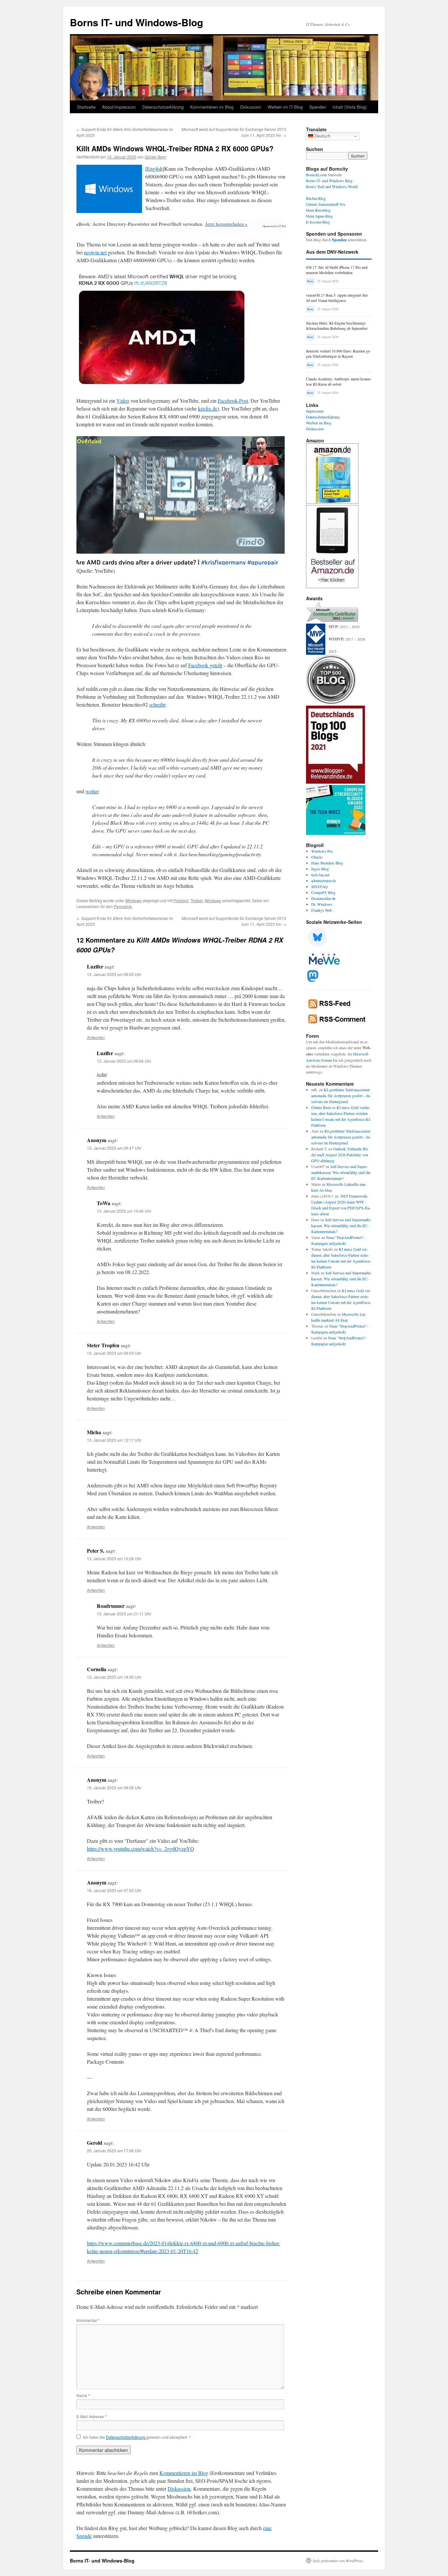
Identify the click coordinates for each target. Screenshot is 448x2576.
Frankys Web (322, 910)
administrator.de (324, 881)
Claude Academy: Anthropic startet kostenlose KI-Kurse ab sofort (339, 382)
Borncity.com (316, 175)
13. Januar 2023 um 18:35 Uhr (114, 1677)
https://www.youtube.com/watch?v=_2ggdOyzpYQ (141, 1849)
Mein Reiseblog (318, 210)
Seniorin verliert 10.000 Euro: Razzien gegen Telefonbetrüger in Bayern (338, 354)
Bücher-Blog (316, 198)
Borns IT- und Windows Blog (329, 181)
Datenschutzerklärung (163, 107)
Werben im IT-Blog (285, 107)
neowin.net (95, 252)
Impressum (315, 411)
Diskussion (251, 107)
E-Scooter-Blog (318, 222)
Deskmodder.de (323, 898)
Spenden (318, 107)
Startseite (86, 107)
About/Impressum (119, 107)
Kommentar (88, 2320)
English (155, 169)
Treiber (197, 900)
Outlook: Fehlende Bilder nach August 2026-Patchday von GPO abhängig (340, 1155)
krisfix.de (208, 408)
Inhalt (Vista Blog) (350, 107)
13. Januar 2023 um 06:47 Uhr (114, 1148)
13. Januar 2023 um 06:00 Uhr (114, 974)
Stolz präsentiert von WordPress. (338, 2561)
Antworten (96, 1037)
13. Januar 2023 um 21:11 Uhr (124, 1614)
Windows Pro (322, 851)
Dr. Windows (322, 904)
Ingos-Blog (320, 869)
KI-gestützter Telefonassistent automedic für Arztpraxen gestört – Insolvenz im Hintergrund (341, 1096)
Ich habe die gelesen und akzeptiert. (137, 2437)
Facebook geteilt (205, 665)
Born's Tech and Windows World (332, 186)
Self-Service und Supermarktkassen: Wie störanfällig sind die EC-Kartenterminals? (341, 1172)
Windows (133, 900)
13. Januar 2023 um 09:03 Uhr (114, 1353)
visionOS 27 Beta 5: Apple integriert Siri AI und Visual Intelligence (337, 298)
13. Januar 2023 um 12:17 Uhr (114, 1440)
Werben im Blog (319, 423)
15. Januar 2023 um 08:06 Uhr (114, 1788)
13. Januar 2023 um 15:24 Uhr (114, 1558)
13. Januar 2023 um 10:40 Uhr (124, 1211)
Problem (181, 900)
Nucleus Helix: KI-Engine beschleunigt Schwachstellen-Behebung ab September (337, 326)
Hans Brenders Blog (327, 863)
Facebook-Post (233, 401)
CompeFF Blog (323, 892)
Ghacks (317, 857)
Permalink (123, 906)
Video (123, 401)
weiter (92, 791)
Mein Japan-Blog (319, 216)
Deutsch (322, 136)
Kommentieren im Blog (212, 107)
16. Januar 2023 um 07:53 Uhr (114, 1890)
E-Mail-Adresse (92, 2416)
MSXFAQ (319, 886)
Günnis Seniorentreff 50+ (326, 204)
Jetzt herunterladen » (226, 224)
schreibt (157, 704)
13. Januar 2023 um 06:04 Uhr (124, 1061)
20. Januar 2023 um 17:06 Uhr (114, 2150)
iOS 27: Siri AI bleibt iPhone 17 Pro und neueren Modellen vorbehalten (337, 270)
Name (83, 2395)
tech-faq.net (320, 875)
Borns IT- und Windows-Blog (136, 22)
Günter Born (155, 157)
